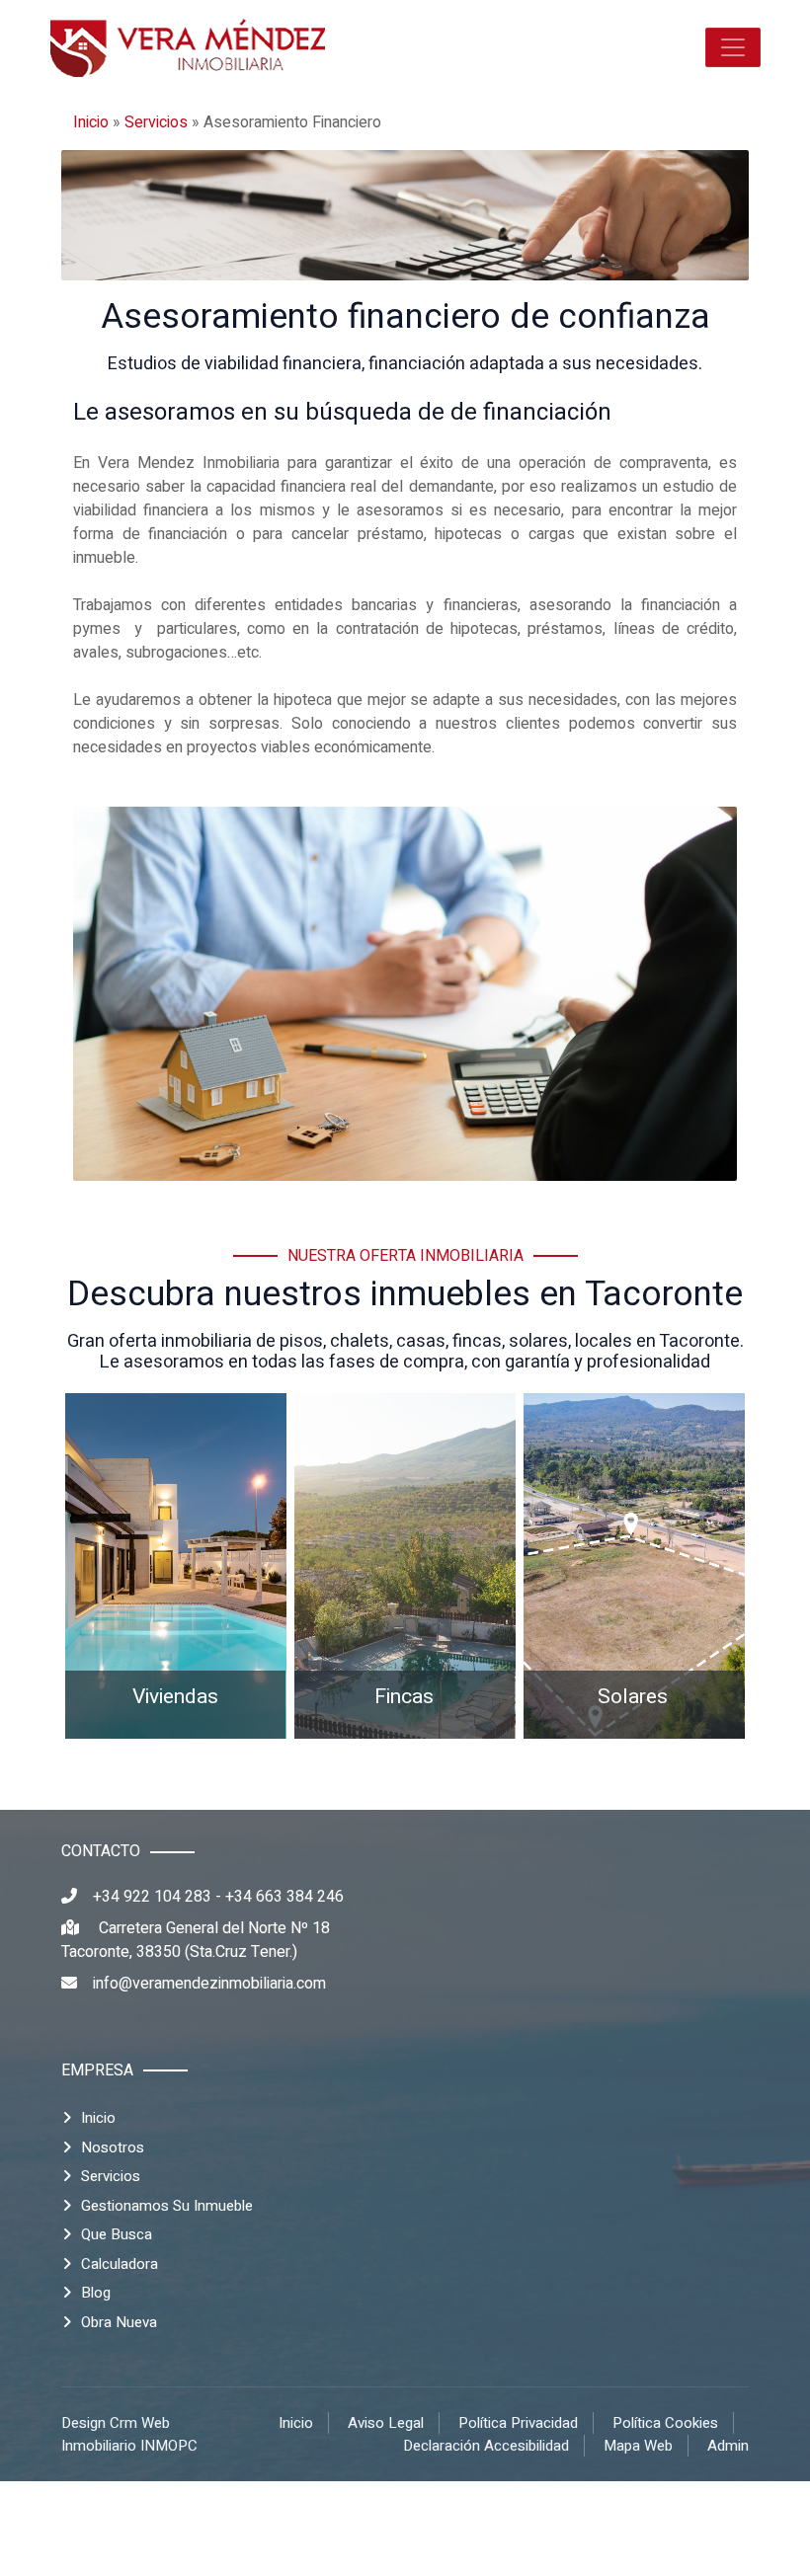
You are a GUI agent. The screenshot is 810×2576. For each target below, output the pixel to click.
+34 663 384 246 (284, 1897)
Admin (728, 2446)
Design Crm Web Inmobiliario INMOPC (129, 2434)
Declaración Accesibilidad (486, 2446)
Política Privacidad (518, 2423)
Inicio (91, 122)
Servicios (156, 122)
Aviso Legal (386, 2423)
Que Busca (117, 2234)
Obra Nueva (119, 2322)
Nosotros (113, 2147)
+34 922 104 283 (152, 1897)
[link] (188, 47)
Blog (96, 2293)
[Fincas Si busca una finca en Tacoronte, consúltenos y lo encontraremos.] (405, 1565)
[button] (733, 47)
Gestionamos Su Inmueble (167, 2206)
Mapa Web (638, 2446)
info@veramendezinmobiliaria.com (209, 1984)
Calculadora (120, 2264)
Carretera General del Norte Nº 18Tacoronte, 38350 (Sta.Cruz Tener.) (196, 1940)
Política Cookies (665, 2423)
